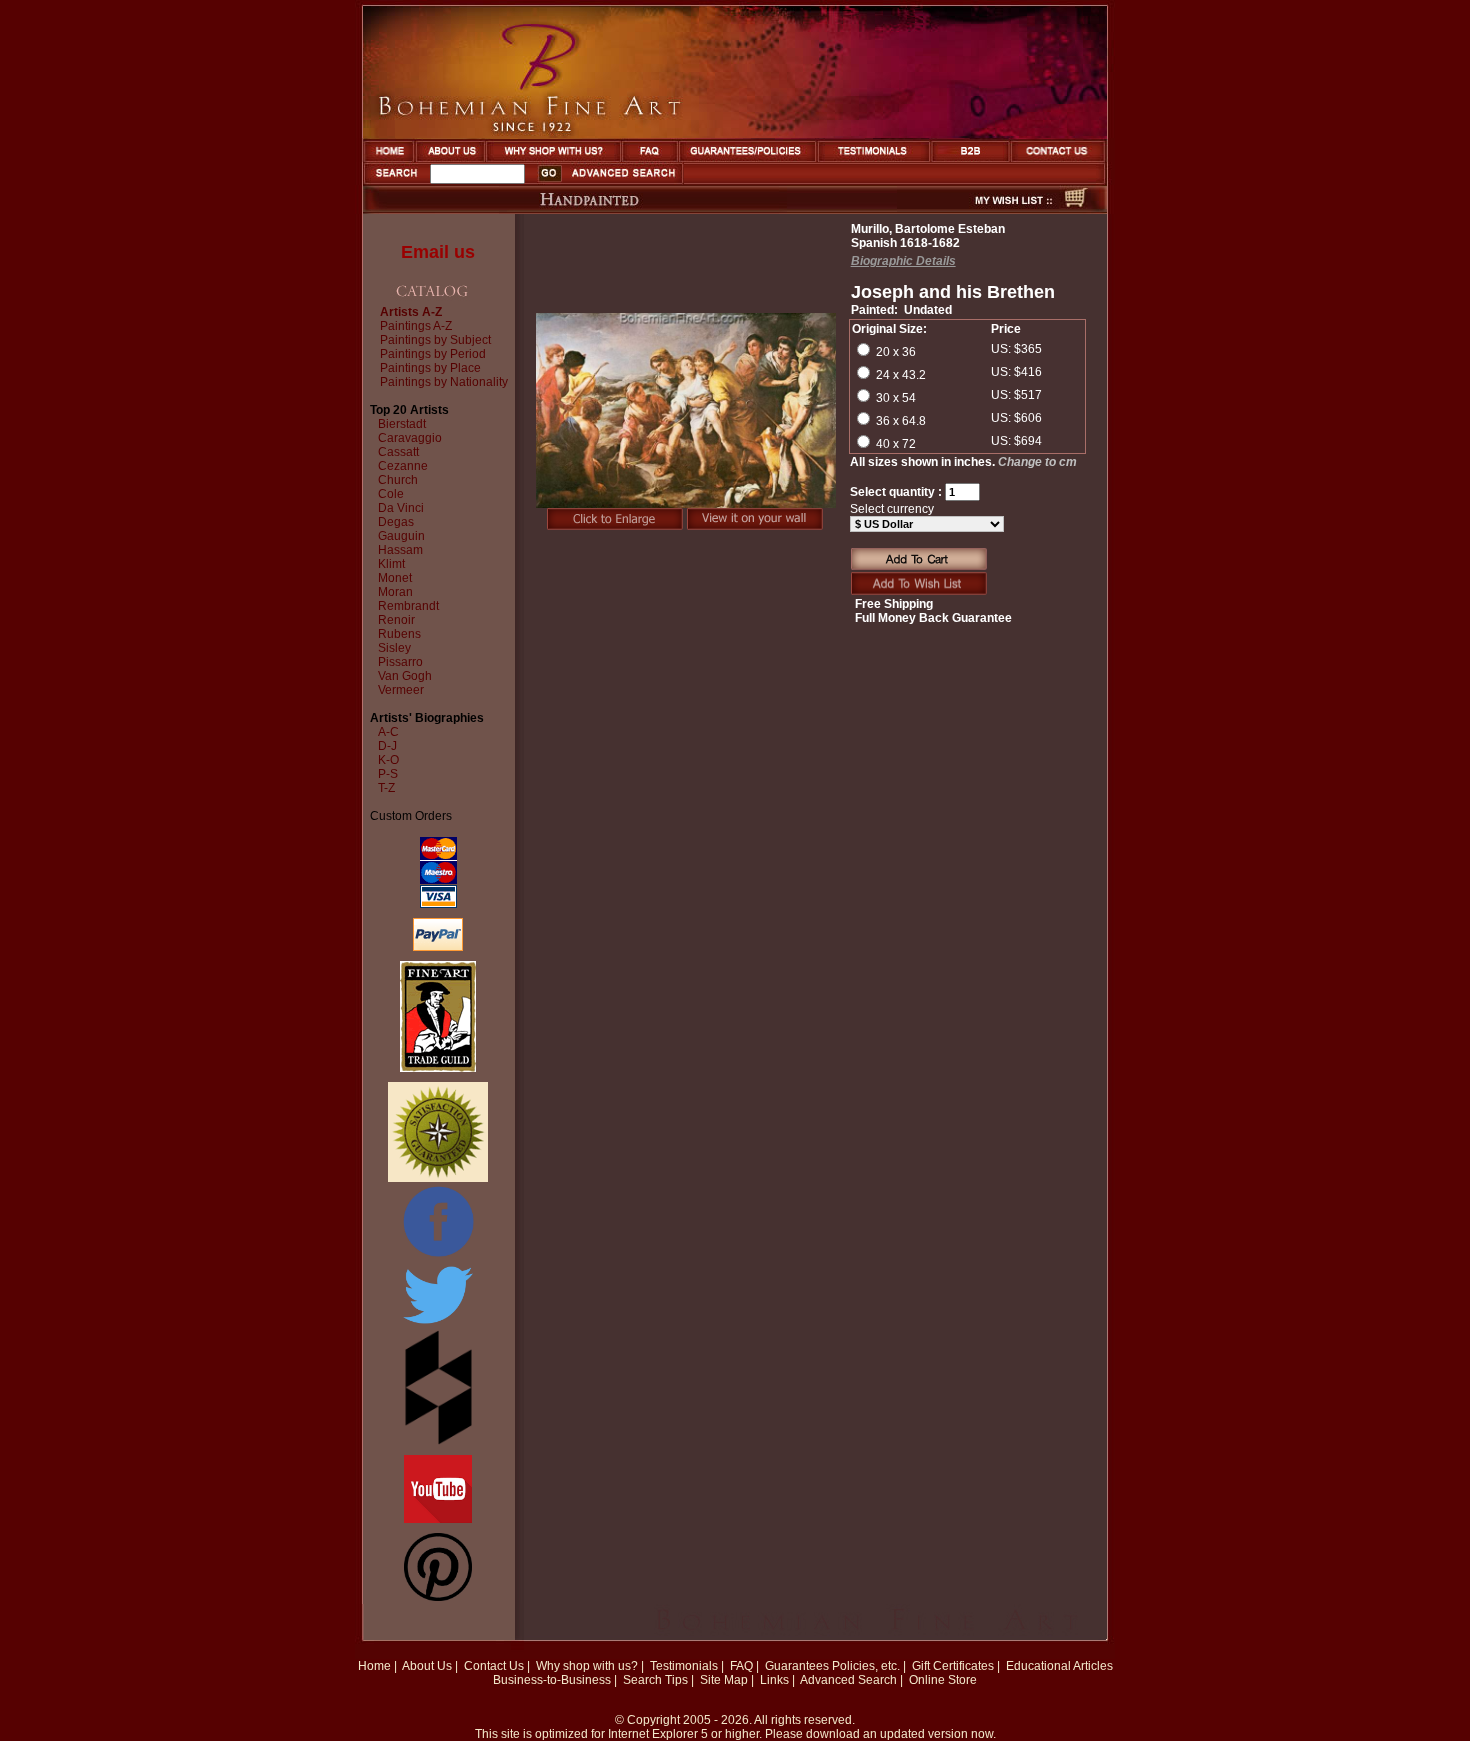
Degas (396, 522)
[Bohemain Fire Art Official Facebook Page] (438, 1256)
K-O (388, 760)
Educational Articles (1059, 1666)
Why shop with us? (587, 1666)
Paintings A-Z (416, 326)
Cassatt (398, 452)
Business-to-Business (552, 1680)
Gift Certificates (953, 1666)
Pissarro (400, 662)
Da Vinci (401, 508)
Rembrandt (408, 606)
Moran (395, 592)
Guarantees (797, 1666)
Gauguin (401, 536)
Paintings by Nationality (444, 382)
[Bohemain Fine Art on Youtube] (438, 1519)
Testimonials (684, 1666)
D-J (387, 746)
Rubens (399, 634)
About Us (427, 1666)
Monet (395, 578)
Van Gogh (405, 676)
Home (374, 1666)
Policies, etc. (866, 1666)
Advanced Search (848, 1680)
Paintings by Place (430, 368)
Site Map (724, 1680)
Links (774, 1680)
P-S (388, 774)
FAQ (741, 1666)
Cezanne (403, 466)
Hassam (400, 550)
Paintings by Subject (435, 340)
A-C (388, 732)
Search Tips (655, 1680)
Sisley (394, 648)
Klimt (391, 564)
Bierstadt (402, 424)
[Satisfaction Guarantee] (438, 1178)
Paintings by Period (433, 354)
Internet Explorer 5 (658, 1734)
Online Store (943, 1680)
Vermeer (401, 690)
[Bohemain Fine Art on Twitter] (438, 1326)
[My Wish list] (978, 208)
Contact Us (494, 1666)
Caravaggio (410, 438)
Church (398, 480)
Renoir (396, 620)
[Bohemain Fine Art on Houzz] (438, 1441)
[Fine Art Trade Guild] (438, 1068)
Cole (391, 494)
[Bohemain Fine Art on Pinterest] (438, 1597)
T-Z (386, 788)
